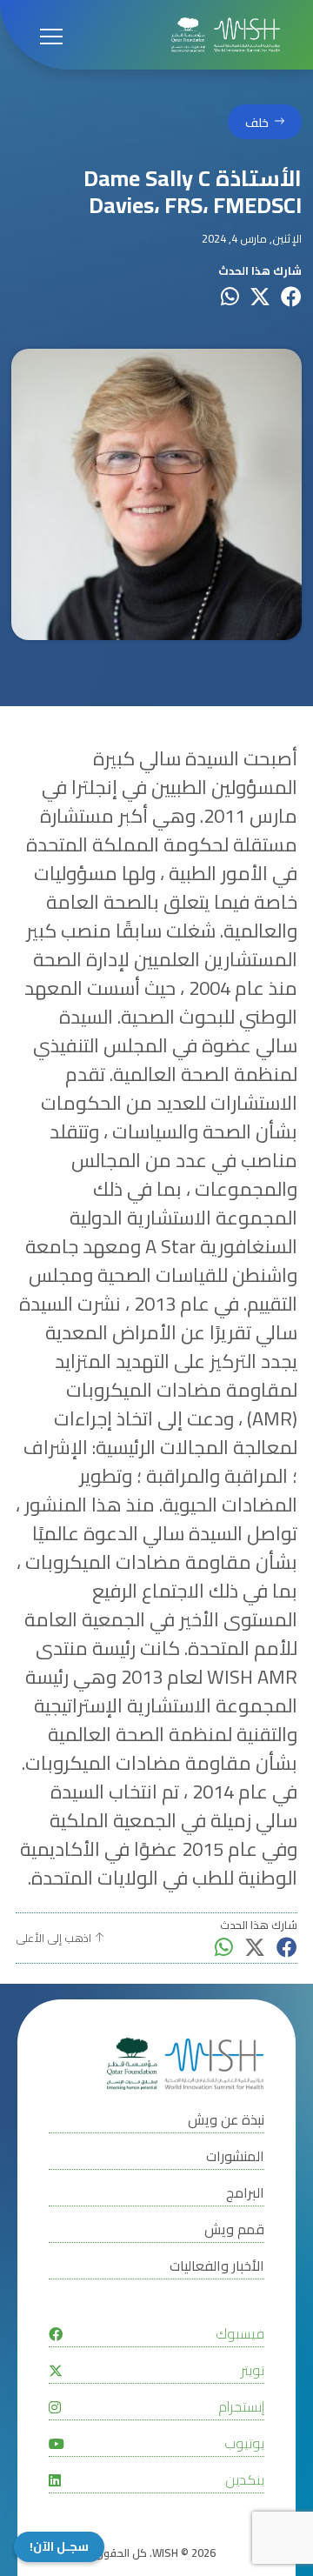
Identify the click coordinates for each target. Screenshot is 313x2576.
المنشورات (235, 2156)
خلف (257, 122)
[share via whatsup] (230, 297)
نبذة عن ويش (226, 2120)
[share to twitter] (260, 297)
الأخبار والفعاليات (217, 2266)
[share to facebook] (291, 297)
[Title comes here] (226, 35)
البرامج (245, 2193)
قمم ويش (234, 2229)
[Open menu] (51, 35)
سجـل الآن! (59, 2547)
